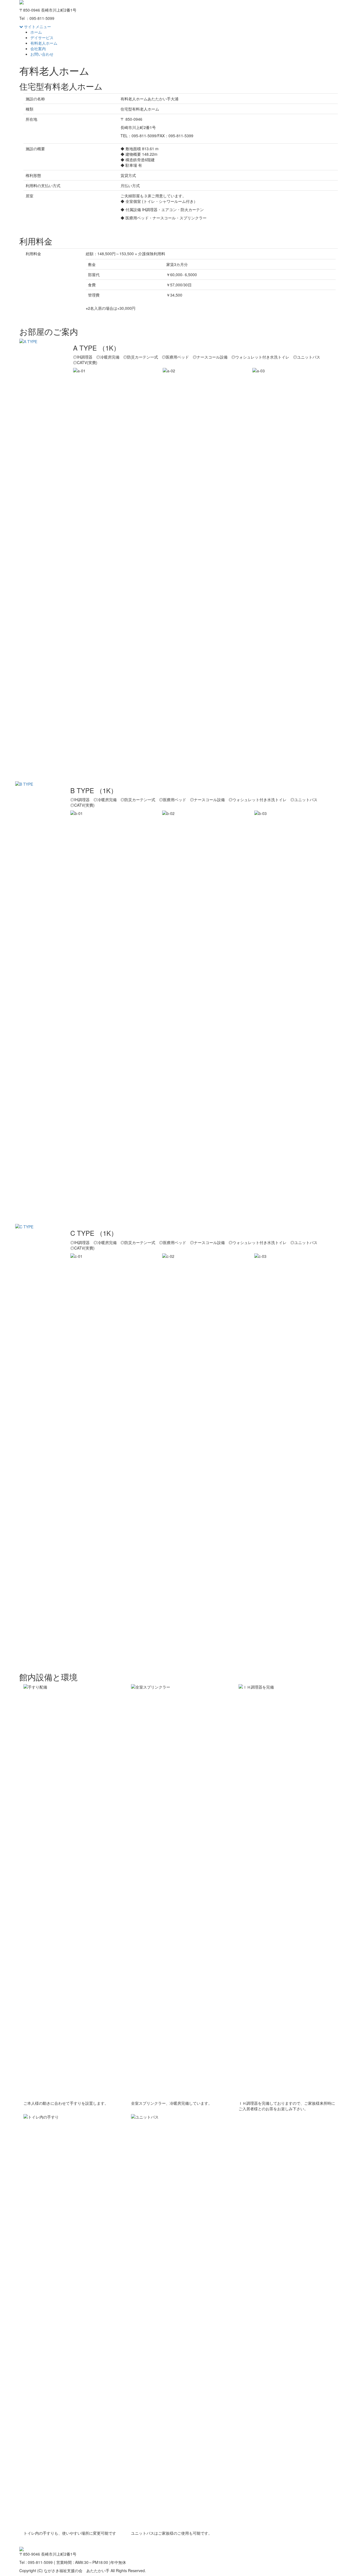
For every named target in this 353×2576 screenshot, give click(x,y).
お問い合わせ (42, 54)
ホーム (36, 32)
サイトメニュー (37, 26)
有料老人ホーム (44, 43)
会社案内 (38, 49)
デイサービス (42, 37)
